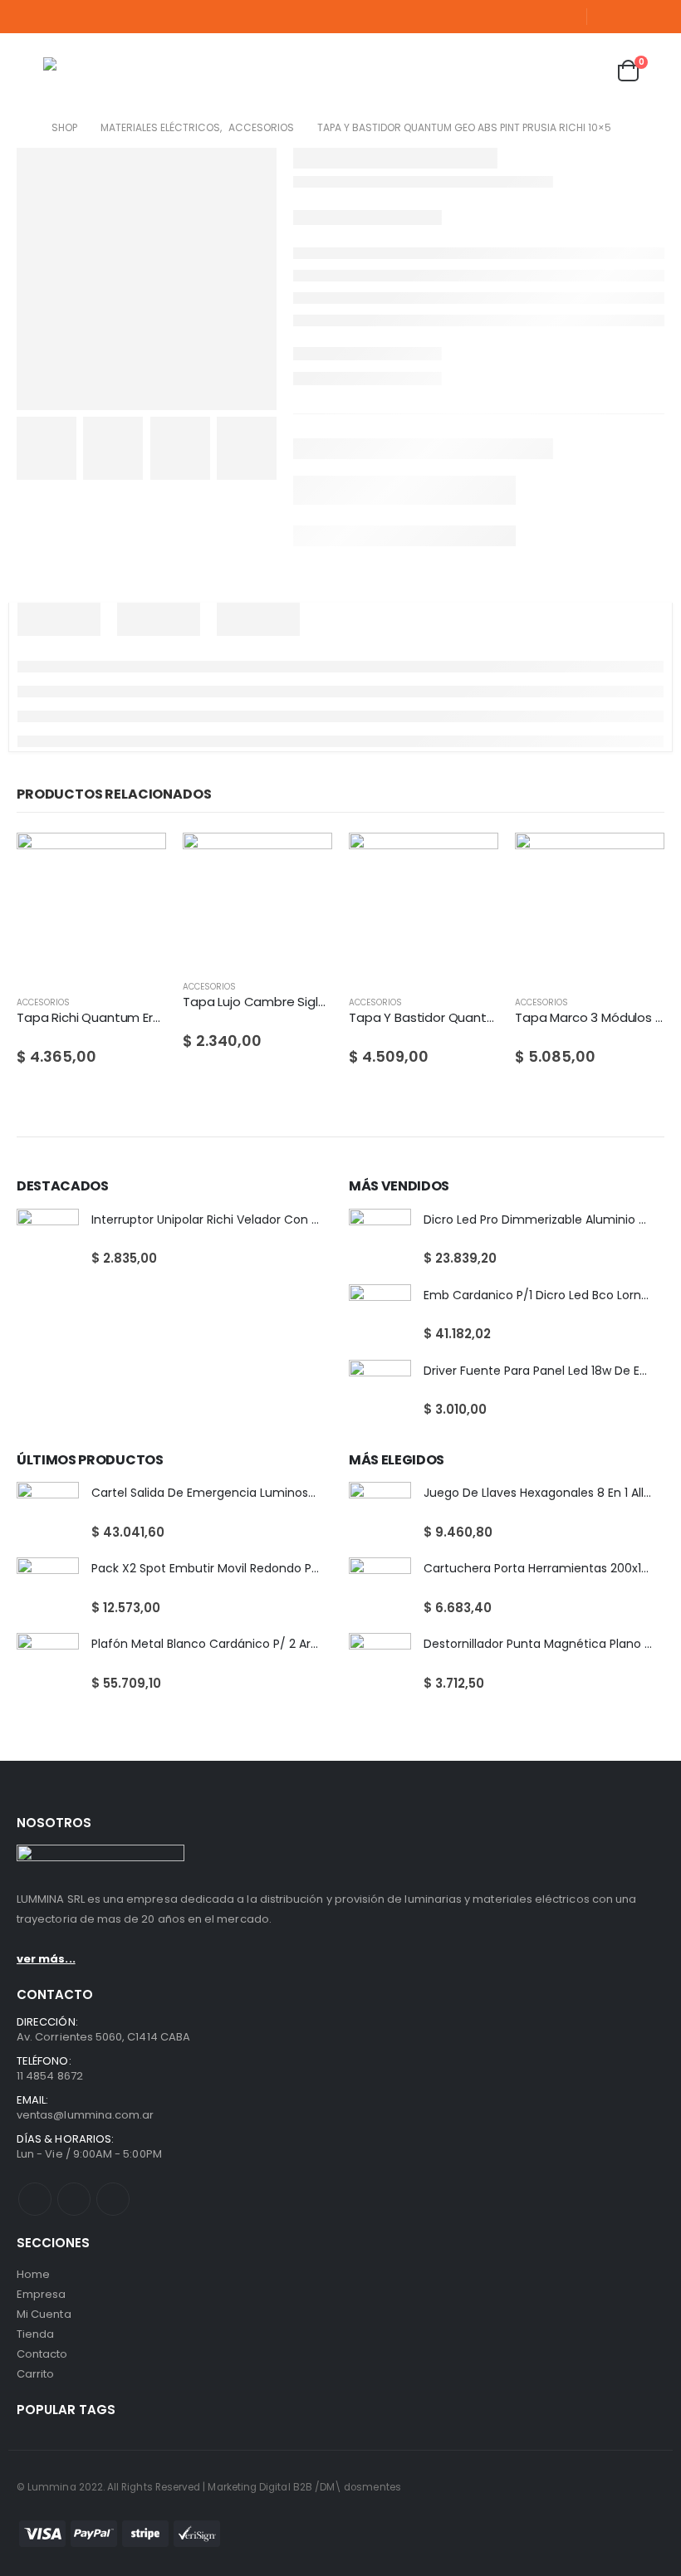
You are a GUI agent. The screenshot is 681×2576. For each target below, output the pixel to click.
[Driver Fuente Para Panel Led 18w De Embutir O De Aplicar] (380, 1391)
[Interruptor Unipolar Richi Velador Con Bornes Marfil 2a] (48, 1240)
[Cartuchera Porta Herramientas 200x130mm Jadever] (380, 1589)
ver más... (46, 1959)
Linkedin (113, 2199)
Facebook (35, 2199)
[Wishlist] (587, 71)
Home (33, 2274)
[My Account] (546, 71)
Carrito (35, 2374)
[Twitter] (630, 17)
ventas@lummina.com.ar (85, 2115)
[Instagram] (654, 17)
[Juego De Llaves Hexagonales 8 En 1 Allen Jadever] (380, 1513)
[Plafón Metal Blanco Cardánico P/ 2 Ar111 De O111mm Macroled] (48, 1664)
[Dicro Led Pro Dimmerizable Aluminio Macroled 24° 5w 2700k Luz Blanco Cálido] (380, 1240)
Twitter (74, 2199)
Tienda (35, 2334)
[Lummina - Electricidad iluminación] (126, 71)
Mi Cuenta (44, 2314)
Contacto (42, 2354)
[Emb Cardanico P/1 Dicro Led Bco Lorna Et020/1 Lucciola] (380, 1315)
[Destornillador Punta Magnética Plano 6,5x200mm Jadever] (380, 1664)
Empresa (41, 2294)
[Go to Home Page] (22, 128)
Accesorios (43, 1002)
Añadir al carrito (139, 860)
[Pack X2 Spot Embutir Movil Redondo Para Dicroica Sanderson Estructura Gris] (48, 1589)
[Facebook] (606, 17)
